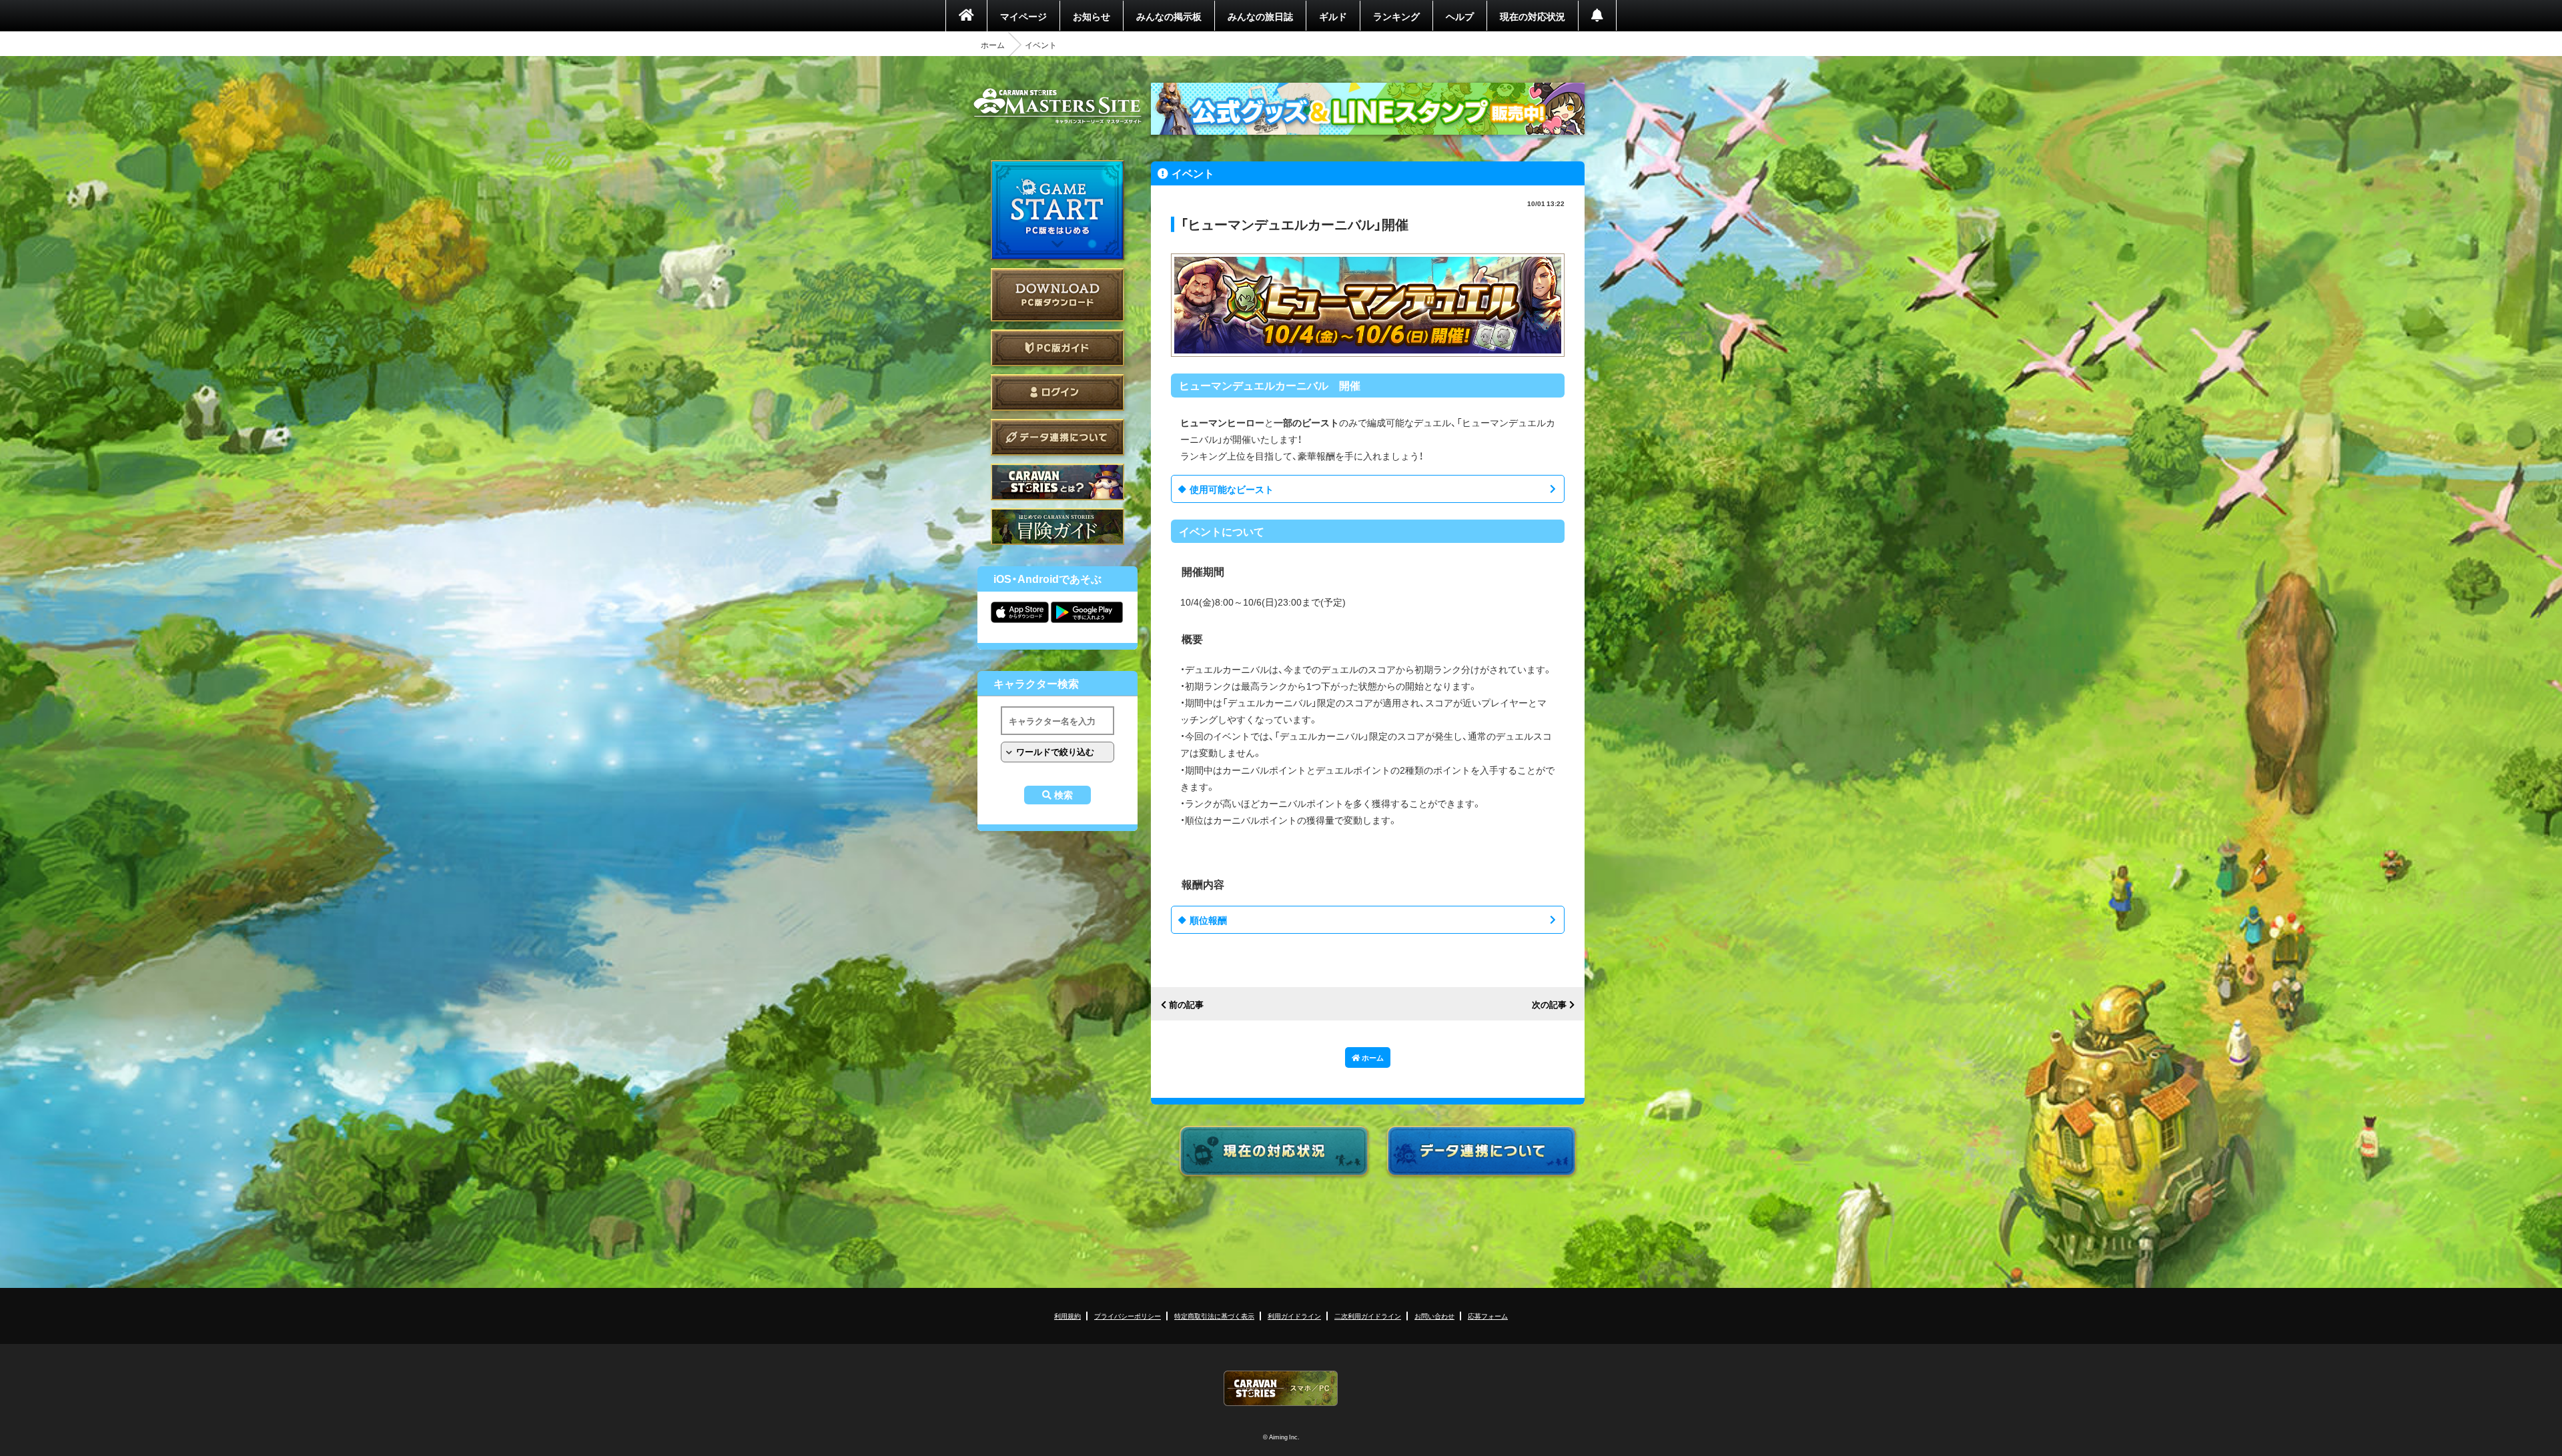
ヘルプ (1460, 16)
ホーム (993, 45)
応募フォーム (1488, 1316)
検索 (1063, 795)
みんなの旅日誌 (1260, 16)
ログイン (1057, 393)
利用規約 (1067, 1316)
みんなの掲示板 (1169, 16)
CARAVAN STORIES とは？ (1057, 482)
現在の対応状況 (1533, 16)
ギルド (1333, 16)
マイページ (1023, 16)
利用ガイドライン (1294, 1316)
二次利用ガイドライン (1368, 1316)
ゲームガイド (1057, 527)
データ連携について (1057, 437)
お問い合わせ (1434, 1316)
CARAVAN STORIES (1281, 1388)
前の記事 (1186, 1005)
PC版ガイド (1057, 348)
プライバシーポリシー (1128, 1316)
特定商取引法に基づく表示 (1214, 1316)
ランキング (1396, 16)
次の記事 (1549, 1005)
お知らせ (1092, 16)
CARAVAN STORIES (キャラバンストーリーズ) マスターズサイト (1057, 106)
